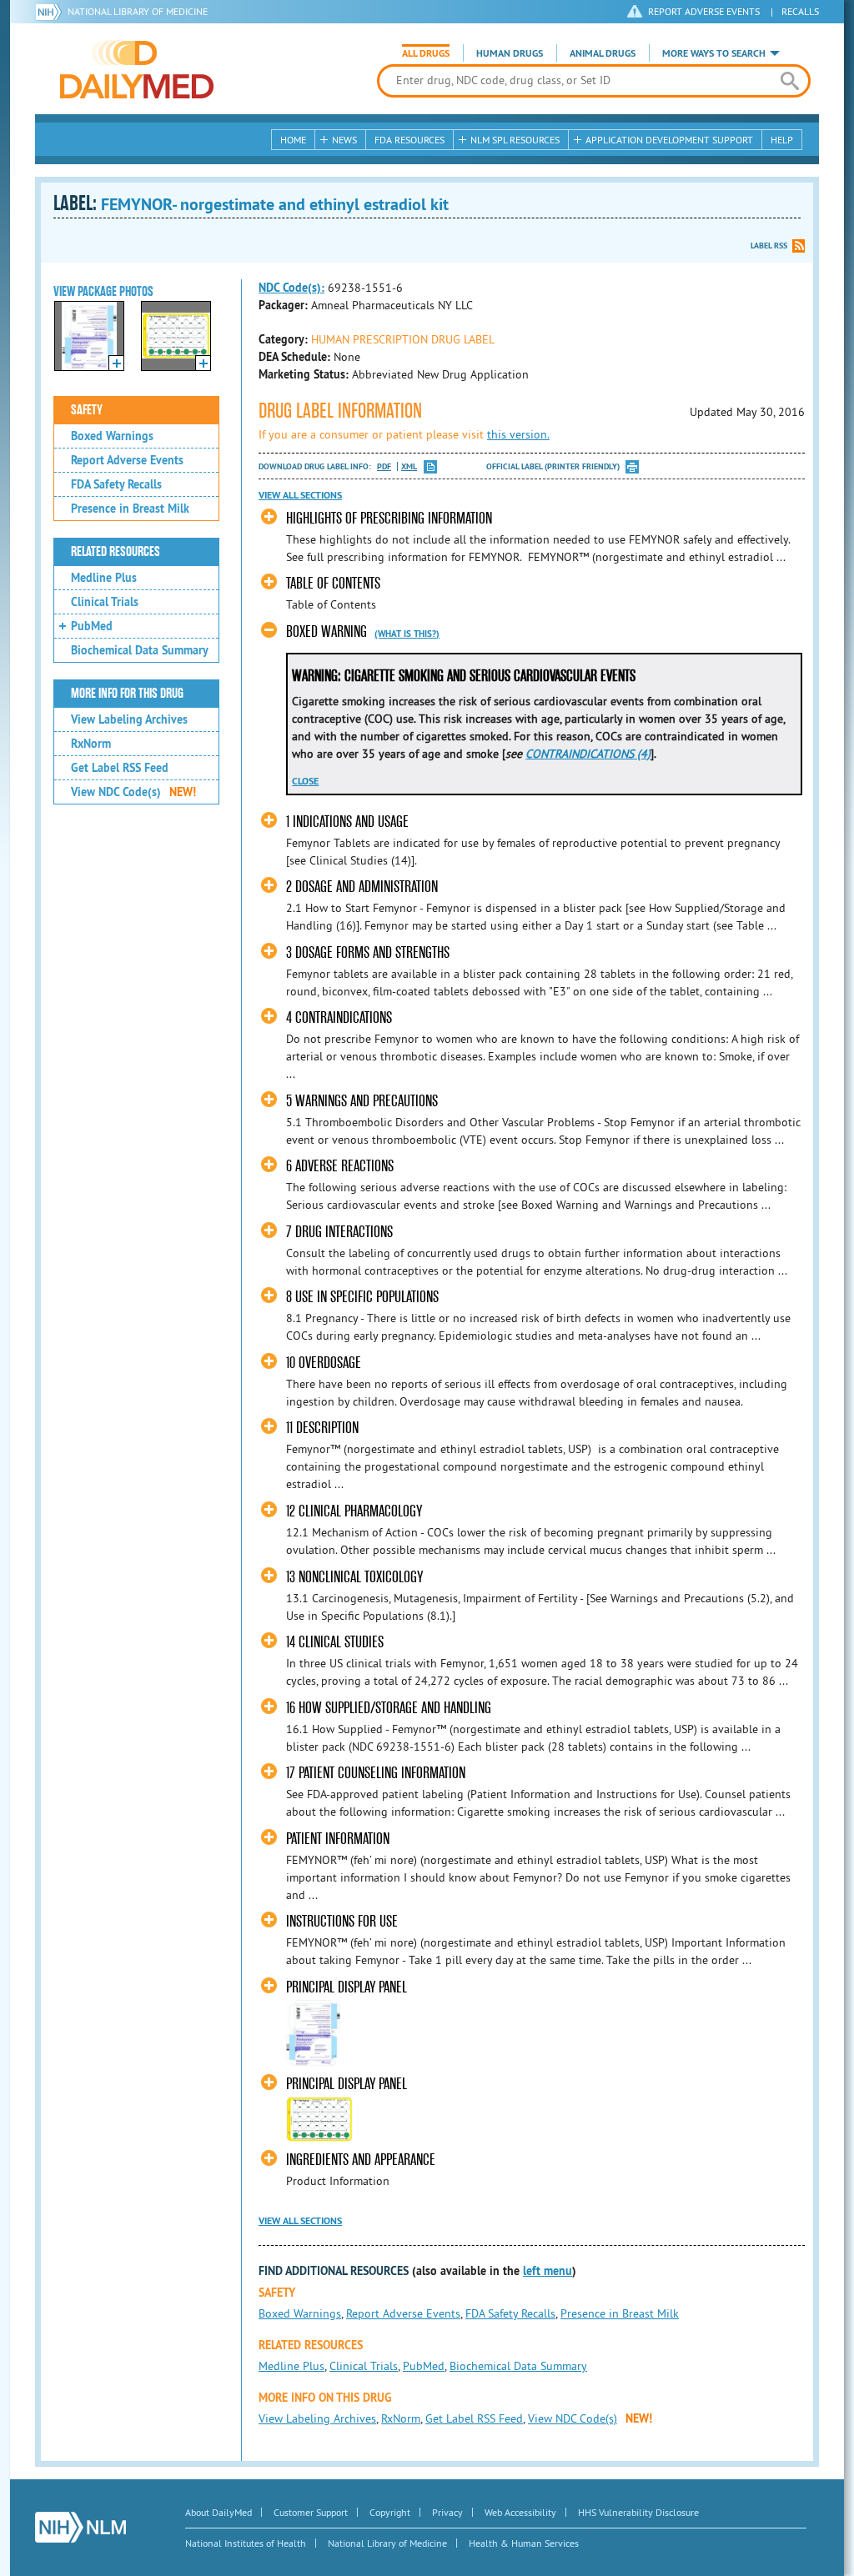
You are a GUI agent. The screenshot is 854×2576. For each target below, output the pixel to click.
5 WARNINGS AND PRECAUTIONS (362, 1101)
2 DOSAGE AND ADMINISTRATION (362, 887)
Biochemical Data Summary (140, 650)
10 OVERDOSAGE (324, 1363)
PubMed (92, 626)
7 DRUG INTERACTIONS (339, 1232)
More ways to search (714, 53)
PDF (384, 466)
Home (293, 140)
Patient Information (338, 1839)
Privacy (447, 2512)
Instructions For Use (342, 1921)
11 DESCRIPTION (322, 1428)
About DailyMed (219, 2512)
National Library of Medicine (138, 11)
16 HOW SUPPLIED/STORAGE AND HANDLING (389, 1708)
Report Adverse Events (127, 460)
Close (305, 781)
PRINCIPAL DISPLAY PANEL (347, 1987)
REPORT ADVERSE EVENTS (704, 11)
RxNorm (91, 744)
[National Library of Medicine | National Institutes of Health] (80, 2527)
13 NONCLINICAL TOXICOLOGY (354, 1577)
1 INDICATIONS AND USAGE (347, 822)
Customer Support (311, 2512)
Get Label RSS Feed (120, 768)
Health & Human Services (524, 2543)
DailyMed (137, 69)
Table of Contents (333, 583)
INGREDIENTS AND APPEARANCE (361, 2160)
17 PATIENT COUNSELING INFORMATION (376, 1773)
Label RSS (769, 246)
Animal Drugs (603, 53)
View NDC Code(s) (133, 792)
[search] (789, 81)
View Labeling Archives (129, 719)
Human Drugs (510, 53)
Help (782, 140)
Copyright (390, 2512)
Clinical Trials (105, 602)
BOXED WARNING (327, 631)
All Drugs (426, 53)
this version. (518, 434)
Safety (87, 410)
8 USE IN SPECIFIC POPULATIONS (362, 1297)
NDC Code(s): (291, 288)
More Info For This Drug (127, 694)
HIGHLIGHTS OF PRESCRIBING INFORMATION (389, 518)
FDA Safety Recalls (116, 484)
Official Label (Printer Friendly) (553, 466)
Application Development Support (669, 140)
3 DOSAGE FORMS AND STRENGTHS (368, 952)
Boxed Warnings (112, 436)
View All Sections (300, 495)
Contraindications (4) (588, 754)
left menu (548, 2271)
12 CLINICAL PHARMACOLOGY (354, 1511)
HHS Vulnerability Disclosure (638, 2512)
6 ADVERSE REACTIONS (340, 1166)
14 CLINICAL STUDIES (335, 1642)
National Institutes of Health (246, 2543)
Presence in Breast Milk (130, 509)
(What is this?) (407, 634)
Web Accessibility (520, 2512)
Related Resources (116, 552)
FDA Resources (409, 140)
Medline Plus (104, 578)
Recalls (800, 11)
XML (409, 466)
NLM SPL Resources (515, 140)
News (344, 140)
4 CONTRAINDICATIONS (339, 1017)
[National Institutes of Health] (51, 12)
